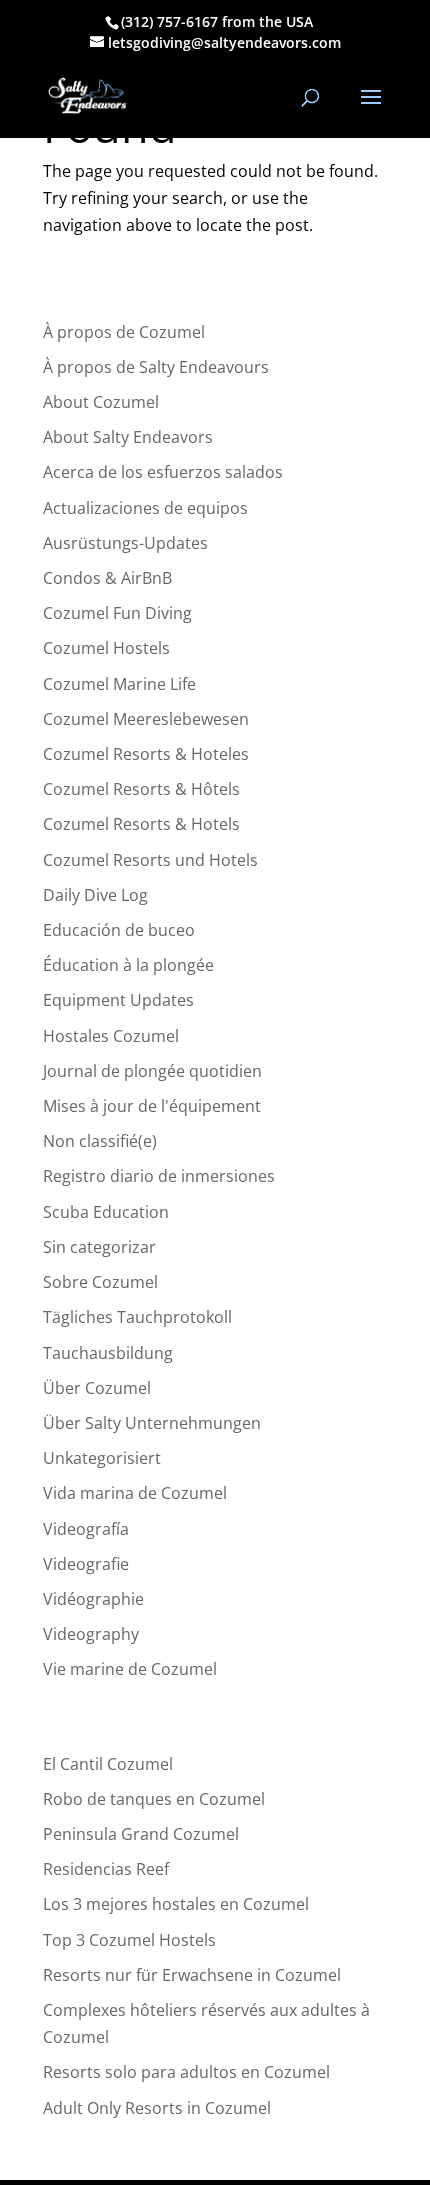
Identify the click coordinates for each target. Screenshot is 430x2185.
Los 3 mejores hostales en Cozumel (176, 1904)
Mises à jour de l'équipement (152, 1106)
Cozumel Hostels (106, 648)
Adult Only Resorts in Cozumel (157, 2108)
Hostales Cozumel (111, 1036)
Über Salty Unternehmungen (152, 1423)
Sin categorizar (99, 1247)
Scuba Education (106, 1212)
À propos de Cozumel (124, 332)
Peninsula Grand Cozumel (141, 1834)
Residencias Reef (106, 1869)
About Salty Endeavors (128, 437)
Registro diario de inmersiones (159, 1176)
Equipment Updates (118, 1000)
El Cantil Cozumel (108, 1764)
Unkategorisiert (102, 1458)
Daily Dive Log (95, 895)
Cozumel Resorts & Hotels (141, 824)
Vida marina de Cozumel (135, 1493)
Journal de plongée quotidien (152, 1071)
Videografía (86, 1529)
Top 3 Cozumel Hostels (129, 1940)
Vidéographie (93, 1599)
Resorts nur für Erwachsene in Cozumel (192, 1975)
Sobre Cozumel (100, 1282)
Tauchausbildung (108, 1353)
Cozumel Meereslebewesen (146, 719)
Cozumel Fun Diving (117, 613)
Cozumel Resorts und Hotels (150, 860)
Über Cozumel (97, 1388)
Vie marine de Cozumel (130, 1669)
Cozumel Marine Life (119, 684)
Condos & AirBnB (107, 578)
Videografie (86, 1564)
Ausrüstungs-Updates (125, 543)
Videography (91, 1634)
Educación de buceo (119, 930)
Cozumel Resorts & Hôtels (141, 789)
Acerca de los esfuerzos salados (163, 472)
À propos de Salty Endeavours (156, 367)
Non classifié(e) (100, 1141)
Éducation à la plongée (128, 965)
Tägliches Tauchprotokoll (137, 1317)
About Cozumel (101, 402)
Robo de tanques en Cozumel (154, 1799)
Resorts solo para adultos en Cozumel (186, 2072)
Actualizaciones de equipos (145, 508)
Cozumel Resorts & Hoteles (146, 754)
